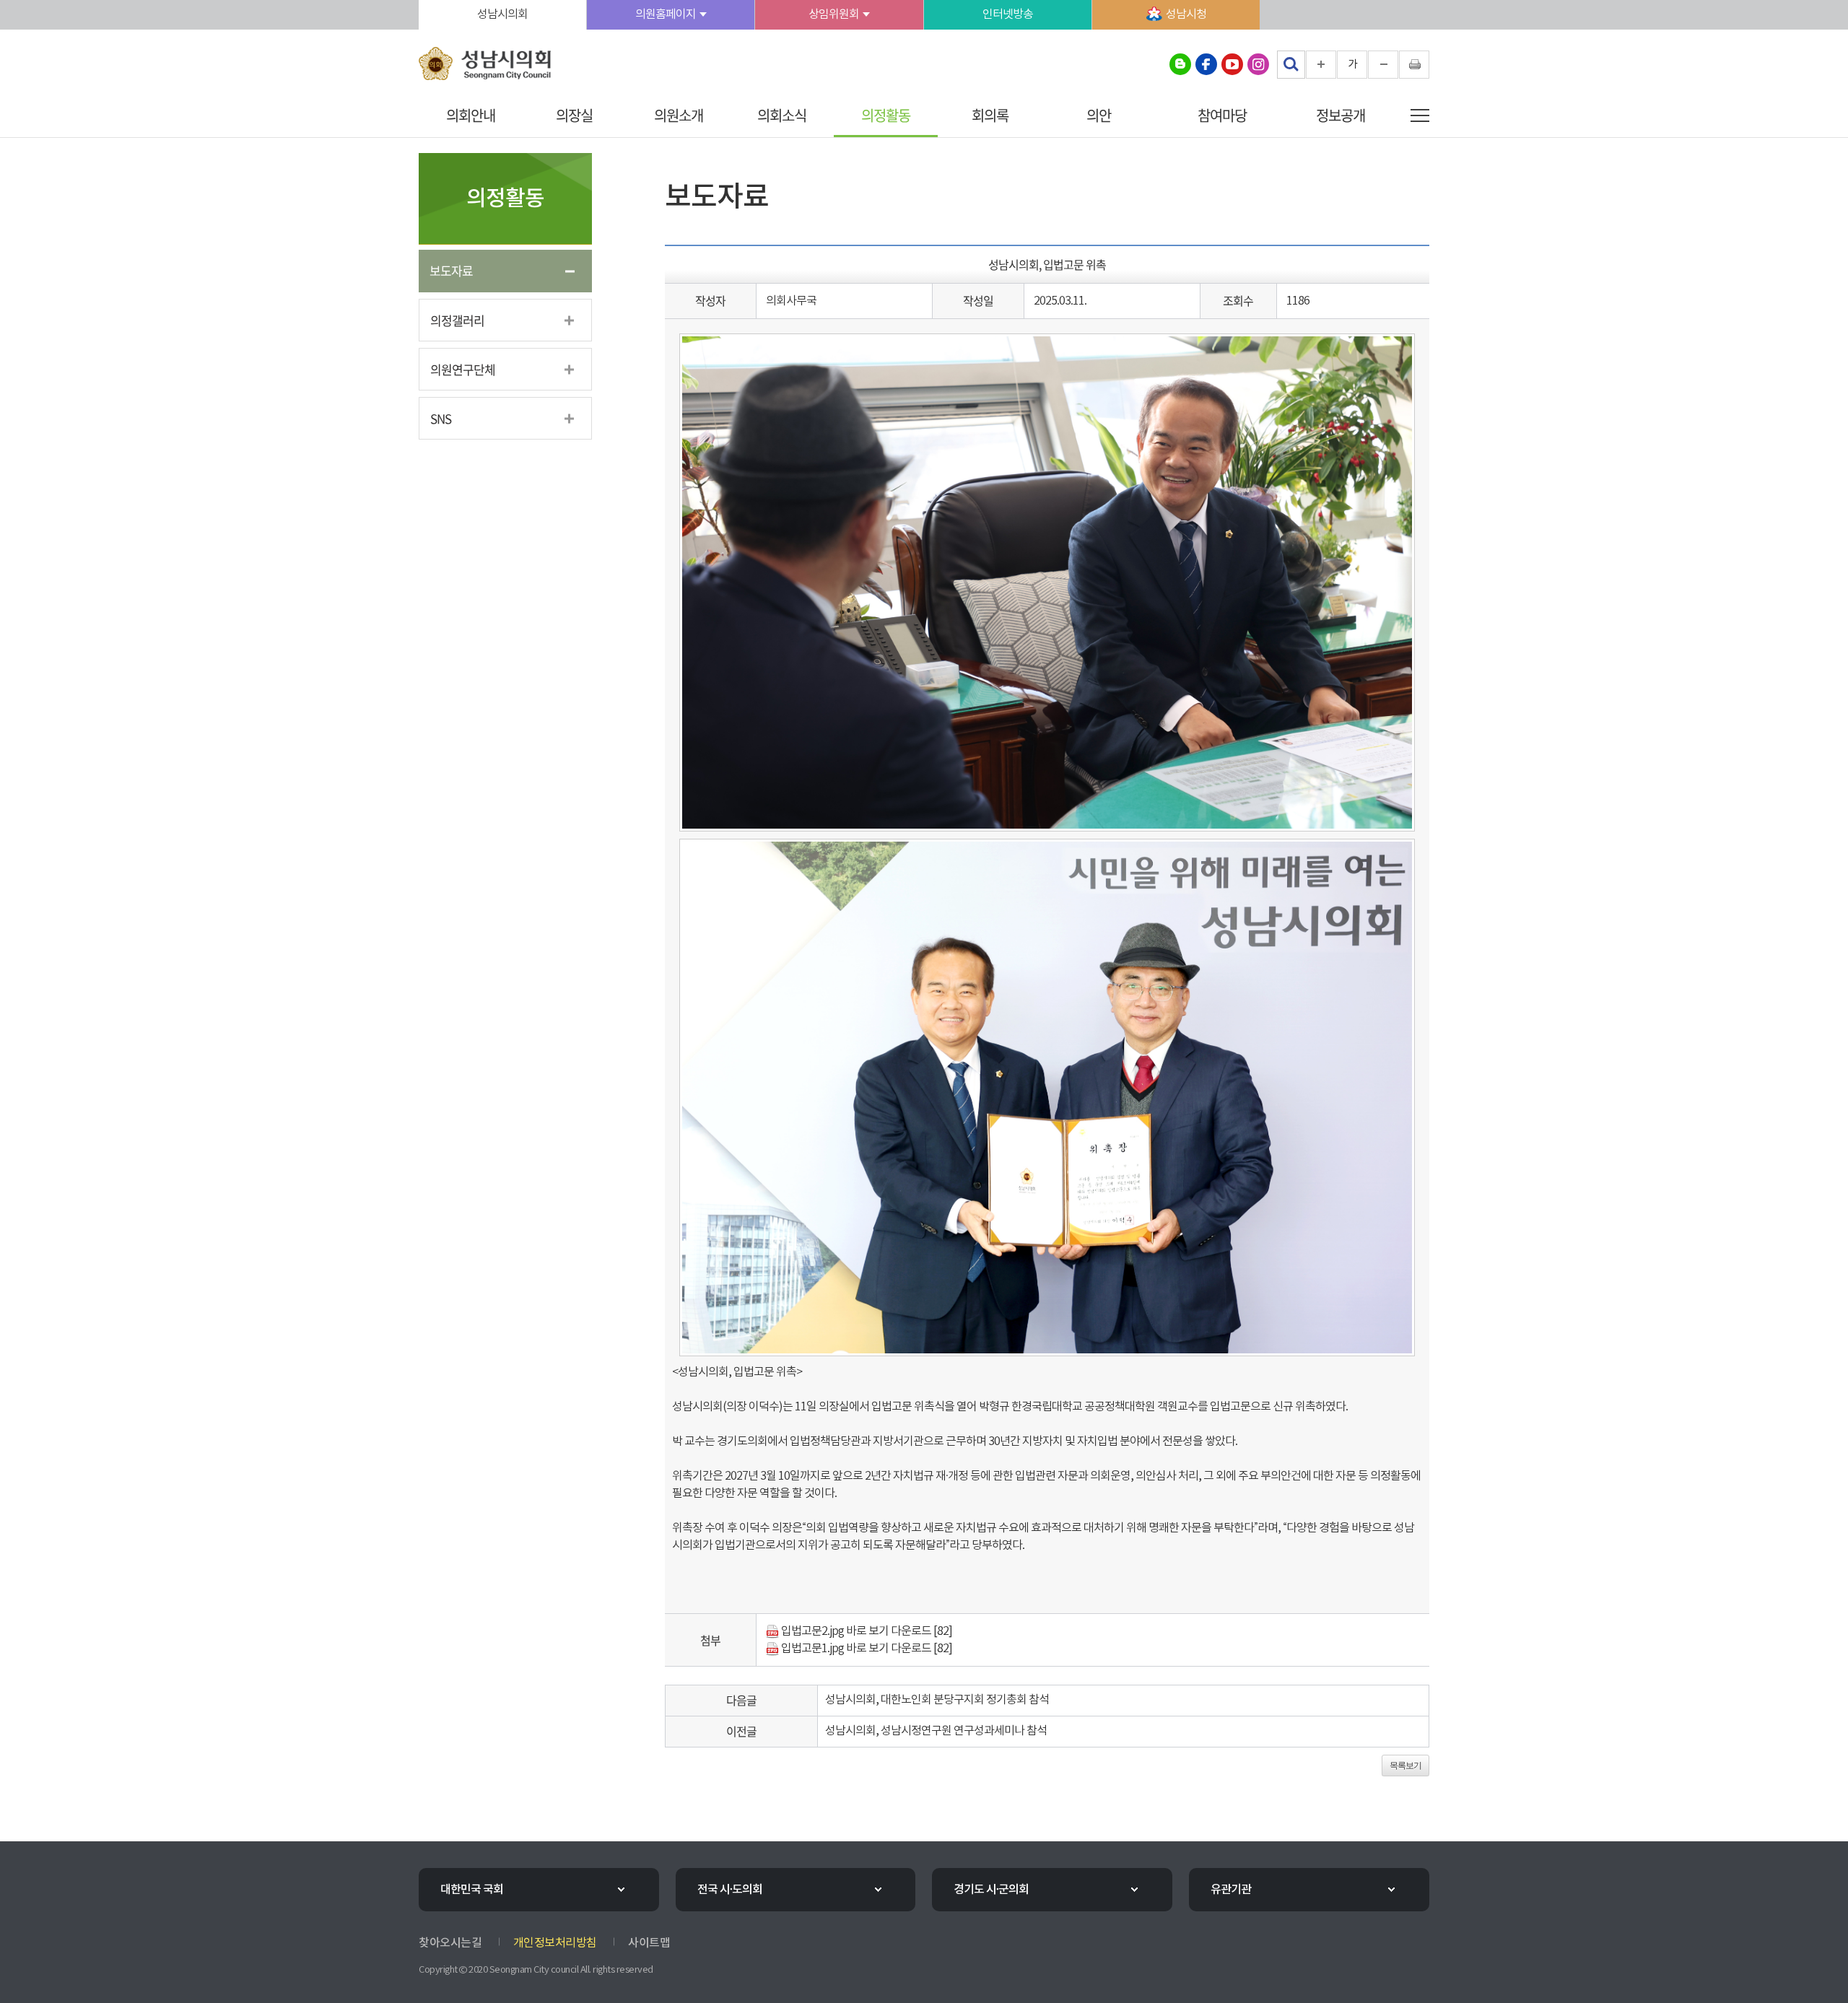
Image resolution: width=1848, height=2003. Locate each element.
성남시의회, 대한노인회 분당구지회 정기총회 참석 (937, 1700)
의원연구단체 (463, 369)
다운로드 (911, 1631)
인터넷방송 (1008, 14)
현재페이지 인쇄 (1414, 65)
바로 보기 (867, 1631)
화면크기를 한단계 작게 (1383, 65)
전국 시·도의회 (730, 1890)
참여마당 (1222, 115)
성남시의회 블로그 (1180, 64)
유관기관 (1231, 1890)
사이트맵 (649, 1943)
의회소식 (782, 115)
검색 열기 (1291, 64)
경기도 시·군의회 (991, 1890)
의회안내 (471, 115)
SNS (441, 418)
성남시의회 (502, 14)
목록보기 (1405, 1766)
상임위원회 (834, 14)
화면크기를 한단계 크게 (1321, 65)
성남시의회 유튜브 (1232, 64)
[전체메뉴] (1420, 115)
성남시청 (1186, 14)
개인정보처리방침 (555, 1943)
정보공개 (1341, 115)
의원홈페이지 (666, 14)
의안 (1099, 115)
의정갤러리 (457, 320)
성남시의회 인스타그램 (1258, 64)
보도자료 (451, 270)
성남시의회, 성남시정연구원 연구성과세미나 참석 (936, 1731)
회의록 (990, 115)
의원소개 (679, 115)
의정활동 (886, 115)
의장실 (574, 115)
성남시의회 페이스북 (1206, 64)
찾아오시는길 (450, 1943)
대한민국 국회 (472, 1890)
